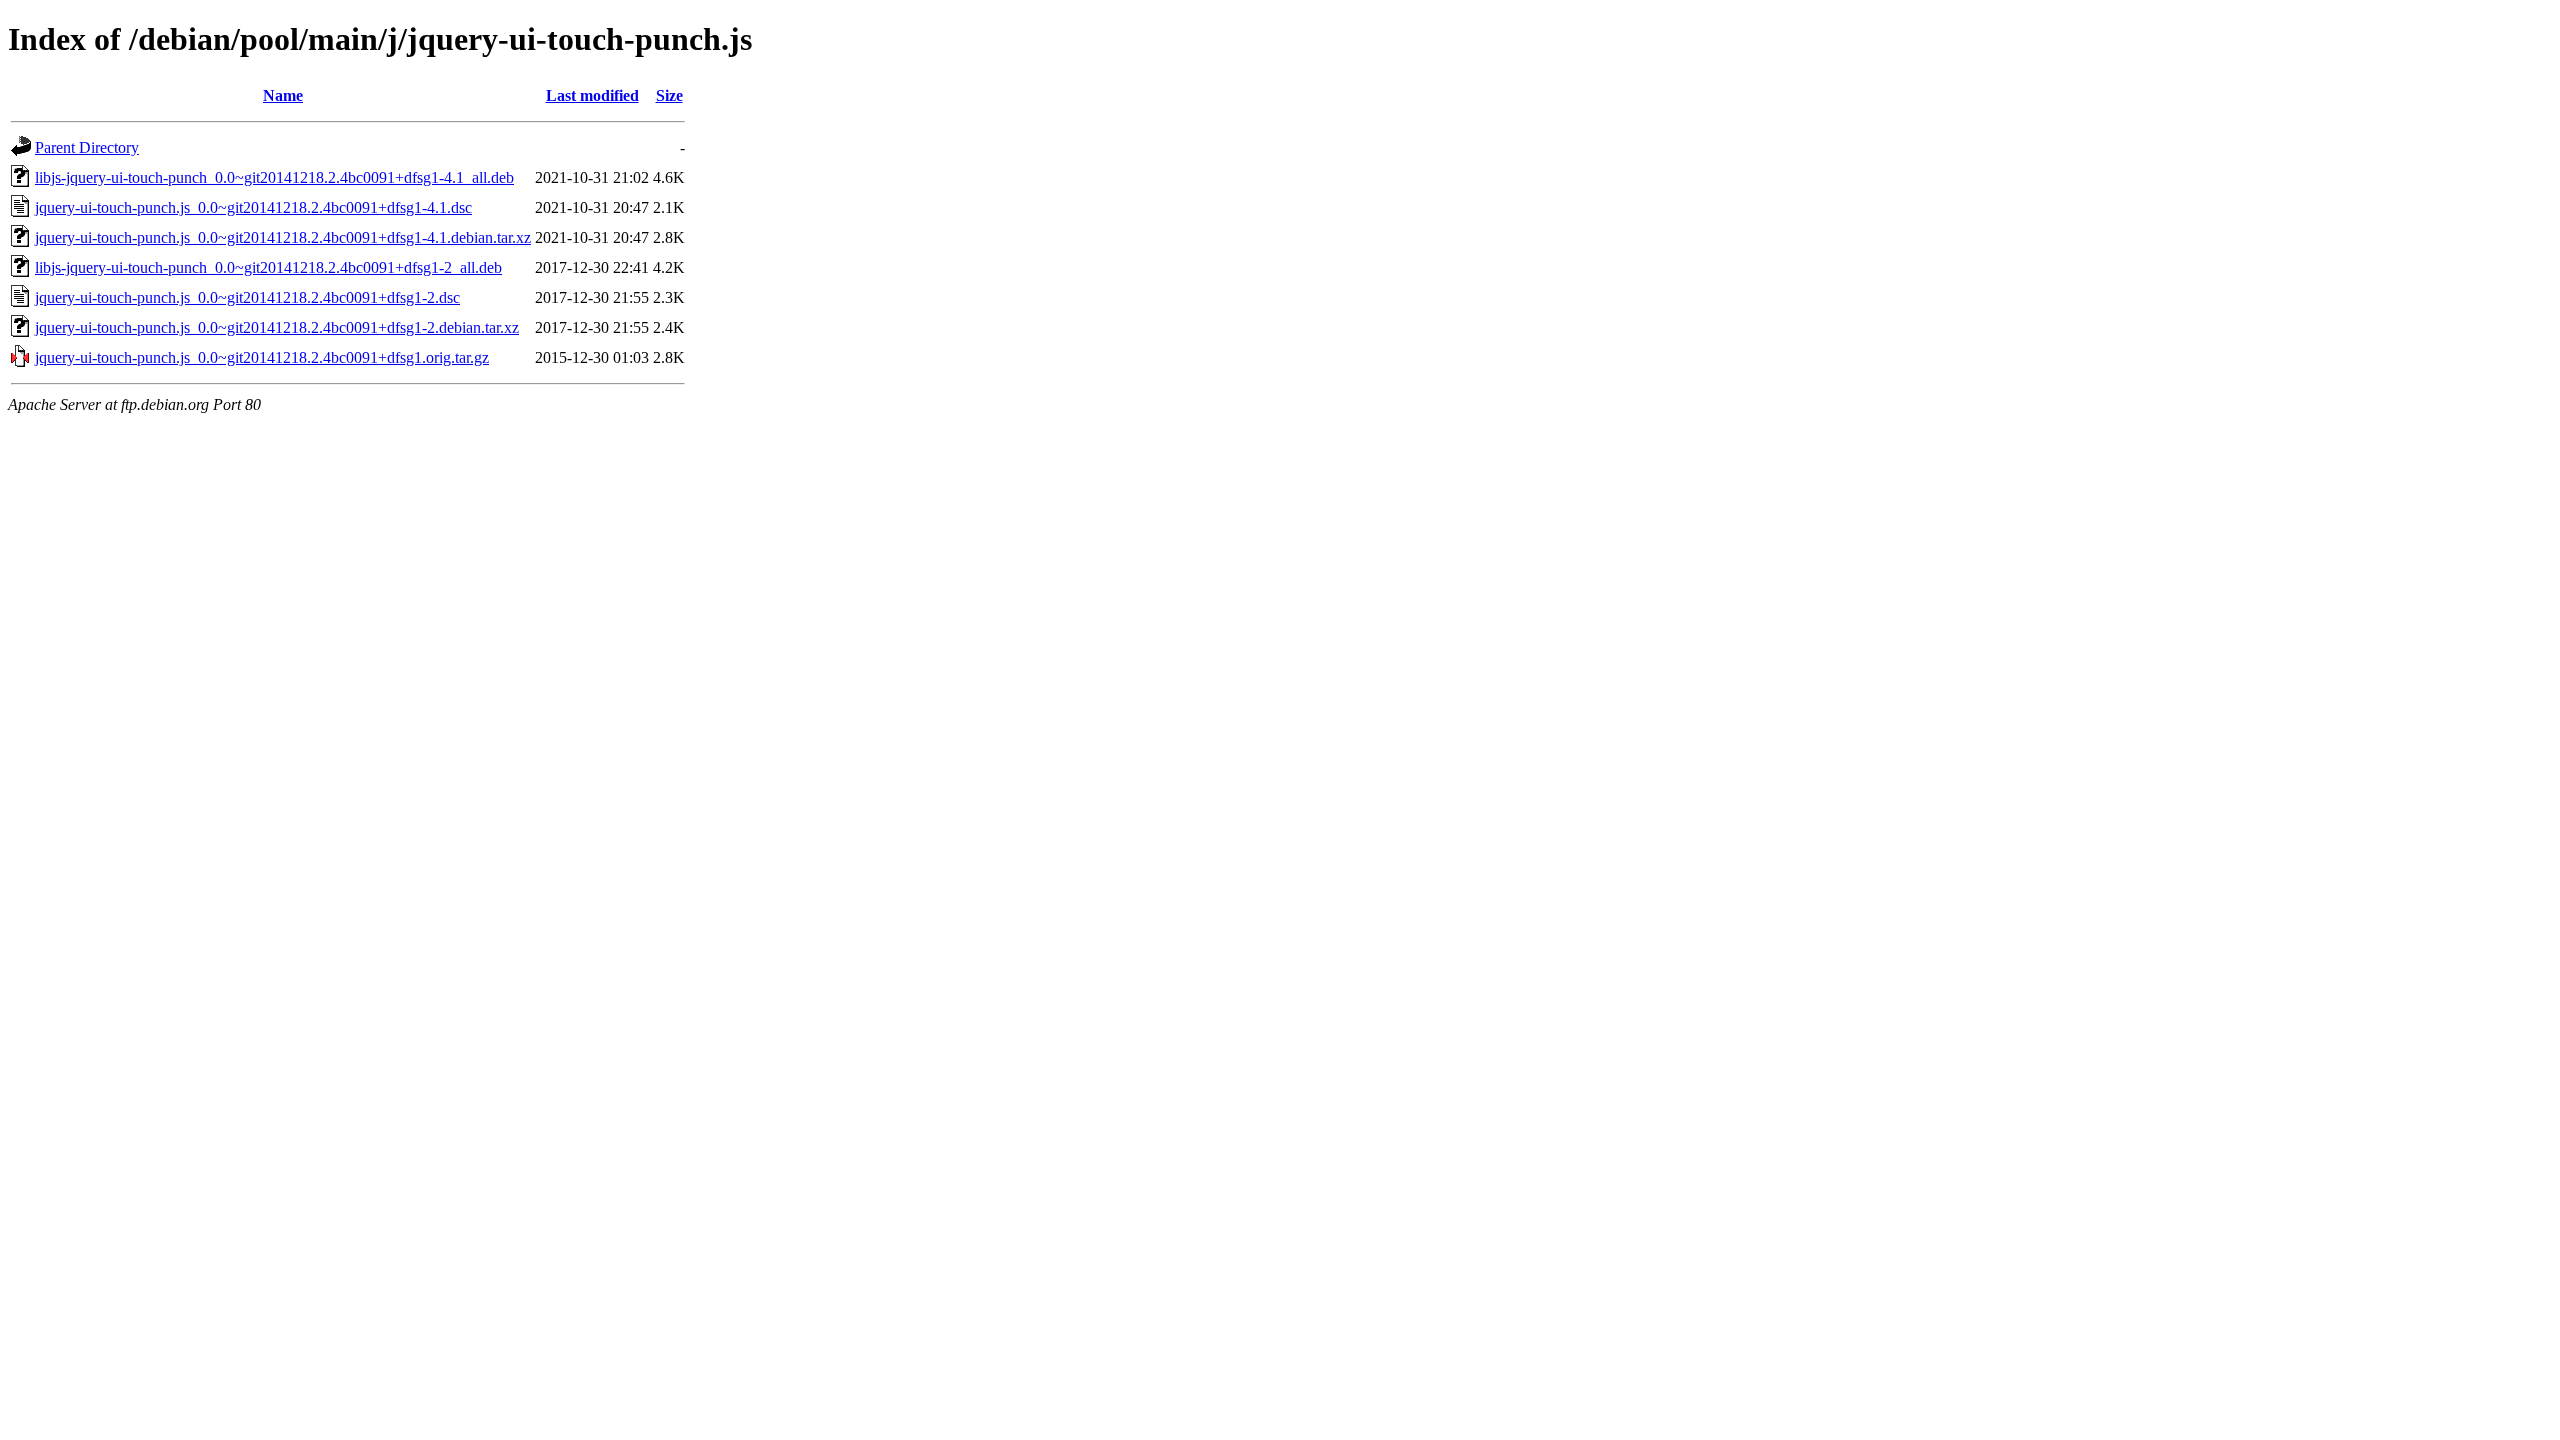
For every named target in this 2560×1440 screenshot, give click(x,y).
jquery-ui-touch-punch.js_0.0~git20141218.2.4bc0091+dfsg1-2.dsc (247, 297)
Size (669, 95)
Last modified (592, 95)
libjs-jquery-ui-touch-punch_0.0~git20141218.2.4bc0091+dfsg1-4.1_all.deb (274, 177)
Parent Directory (87, 147)
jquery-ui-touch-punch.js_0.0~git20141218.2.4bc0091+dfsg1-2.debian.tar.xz (277, 327)
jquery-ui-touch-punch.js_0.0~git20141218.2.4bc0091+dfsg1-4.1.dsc (253, 207)
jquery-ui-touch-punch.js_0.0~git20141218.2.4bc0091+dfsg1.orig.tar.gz (262, 357)
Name (283, 95)
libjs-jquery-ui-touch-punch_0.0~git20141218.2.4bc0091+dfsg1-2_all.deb (268, 267)
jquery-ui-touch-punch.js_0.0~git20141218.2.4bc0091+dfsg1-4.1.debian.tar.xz (283, 237)
